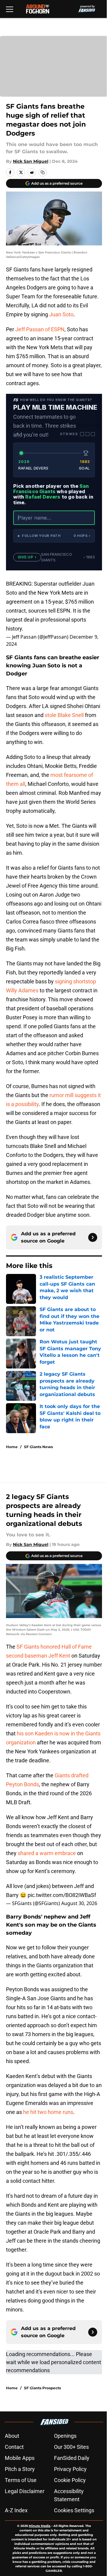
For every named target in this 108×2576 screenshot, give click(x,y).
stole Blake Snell (64, 715)
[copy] (43, 172)
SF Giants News (38, 1447)
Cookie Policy (70, 2480)
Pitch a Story (20, 2469)
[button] (54, 536)
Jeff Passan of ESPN (40, 329)
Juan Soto (61, 314)
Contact (14, 2447)
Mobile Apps (20, 2458)
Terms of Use (21, 2480)
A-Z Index (16, 2510)
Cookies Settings (74, 2510)
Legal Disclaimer (25, 2491)
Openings (65, 2436)
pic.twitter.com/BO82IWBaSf (62, 1895)
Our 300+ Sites (71, 2447)
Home (12, 1447)
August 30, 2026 (79, 1903)
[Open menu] (10, 9)
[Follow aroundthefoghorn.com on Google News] (93, 1237)
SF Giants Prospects (42, 2388)
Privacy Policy (70, 2469)
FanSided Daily (72, 2458)
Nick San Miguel (31, 161)
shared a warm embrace (47, 1853)
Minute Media (40, 2526)
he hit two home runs (48, 2112)
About (12, 2436)
